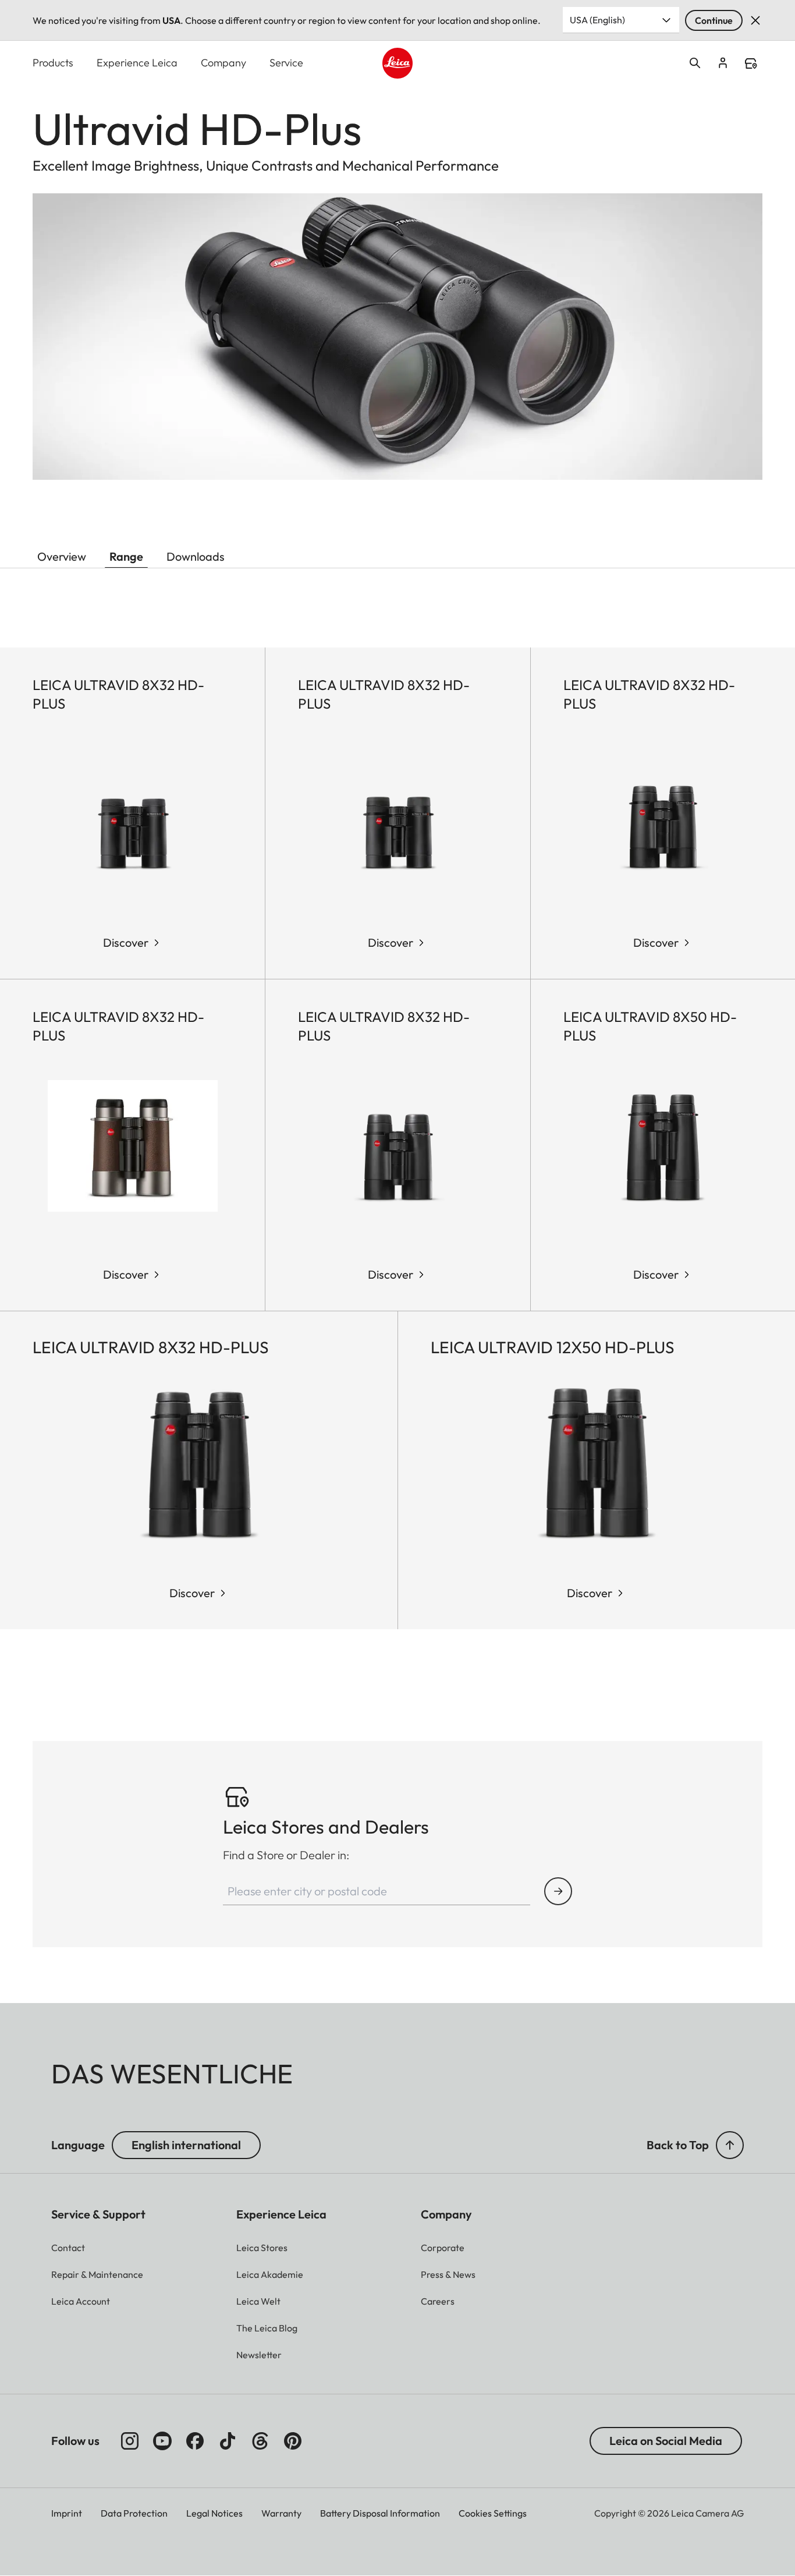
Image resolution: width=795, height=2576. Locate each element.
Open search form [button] (695, 63)
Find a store (751, 63)
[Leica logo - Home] (398, 63)
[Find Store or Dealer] (558, 1891)
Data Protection (134, 2513)
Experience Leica (137, 63)
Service (286, 63)
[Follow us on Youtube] (162, 2441)
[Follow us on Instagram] (130, 2441)
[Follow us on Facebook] (195, 2441)
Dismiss (755, 20)
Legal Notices (214, 2513)
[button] (730, 2145)
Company (223, 63)
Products (53, 63)
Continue (714, 20)
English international (186, 2145)
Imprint (67, 2513)
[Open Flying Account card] (723, 63)
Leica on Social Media (666, 2441)
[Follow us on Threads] (260, 2441)
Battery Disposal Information (380, 2513)
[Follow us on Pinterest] (293, 2441)
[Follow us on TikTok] (228, 2441)
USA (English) (597, 20)
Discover (126, 942)
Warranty (281, 2513)
